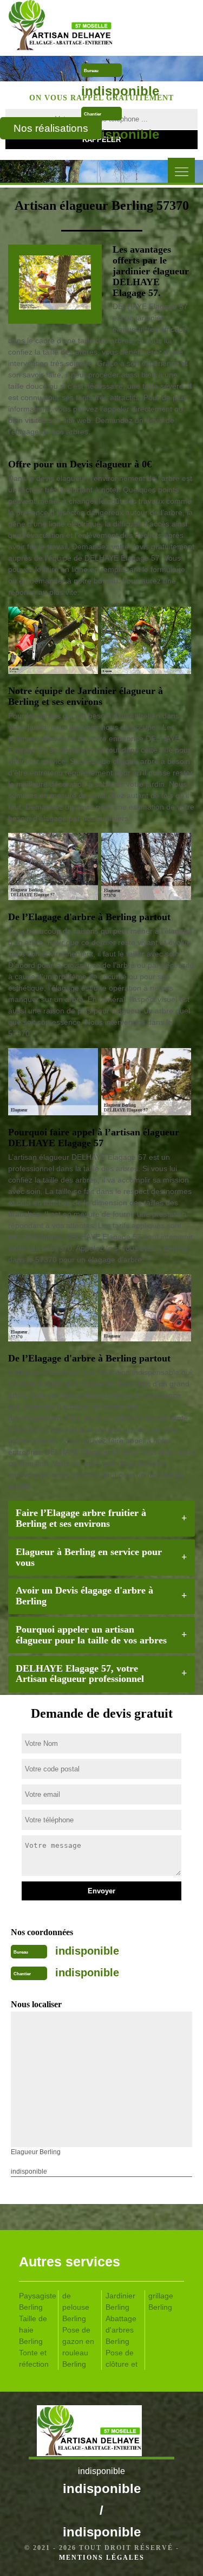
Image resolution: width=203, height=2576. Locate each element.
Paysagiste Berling (37, 2301)
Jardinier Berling (120, 2301)
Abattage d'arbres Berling (121, 2330)
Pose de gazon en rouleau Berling (78, 2347)
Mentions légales (102, 2558)
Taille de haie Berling (33, 2330)
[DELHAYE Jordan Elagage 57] (79, 27)
